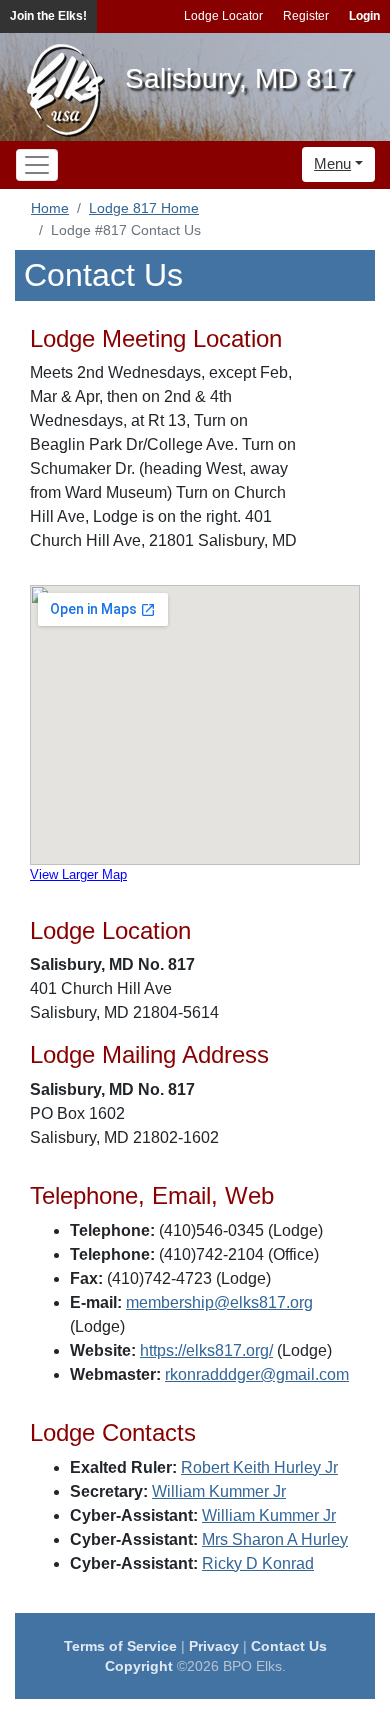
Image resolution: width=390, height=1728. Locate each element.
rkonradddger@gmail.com (257, 1374)
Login (364, 16)
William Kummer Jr (219, 1491)
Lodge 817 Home (144, 208)
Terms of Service (120, 1646)
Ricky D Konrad (258, 1563)
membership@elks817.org (219, 1302)
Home (50, 208)
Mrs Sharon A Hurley (275, 1539)
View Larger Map (78, 874)
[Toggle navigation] (37, 165)
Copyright (139, 1666)
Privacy (214, 1646)
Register (306, 16)
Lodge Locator (223, 16)
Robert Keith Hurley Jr (259, 1467)
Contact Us (289, 1646)
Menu (332, 163)
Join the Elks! (48, 16)
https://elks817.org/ (206, 1350)
